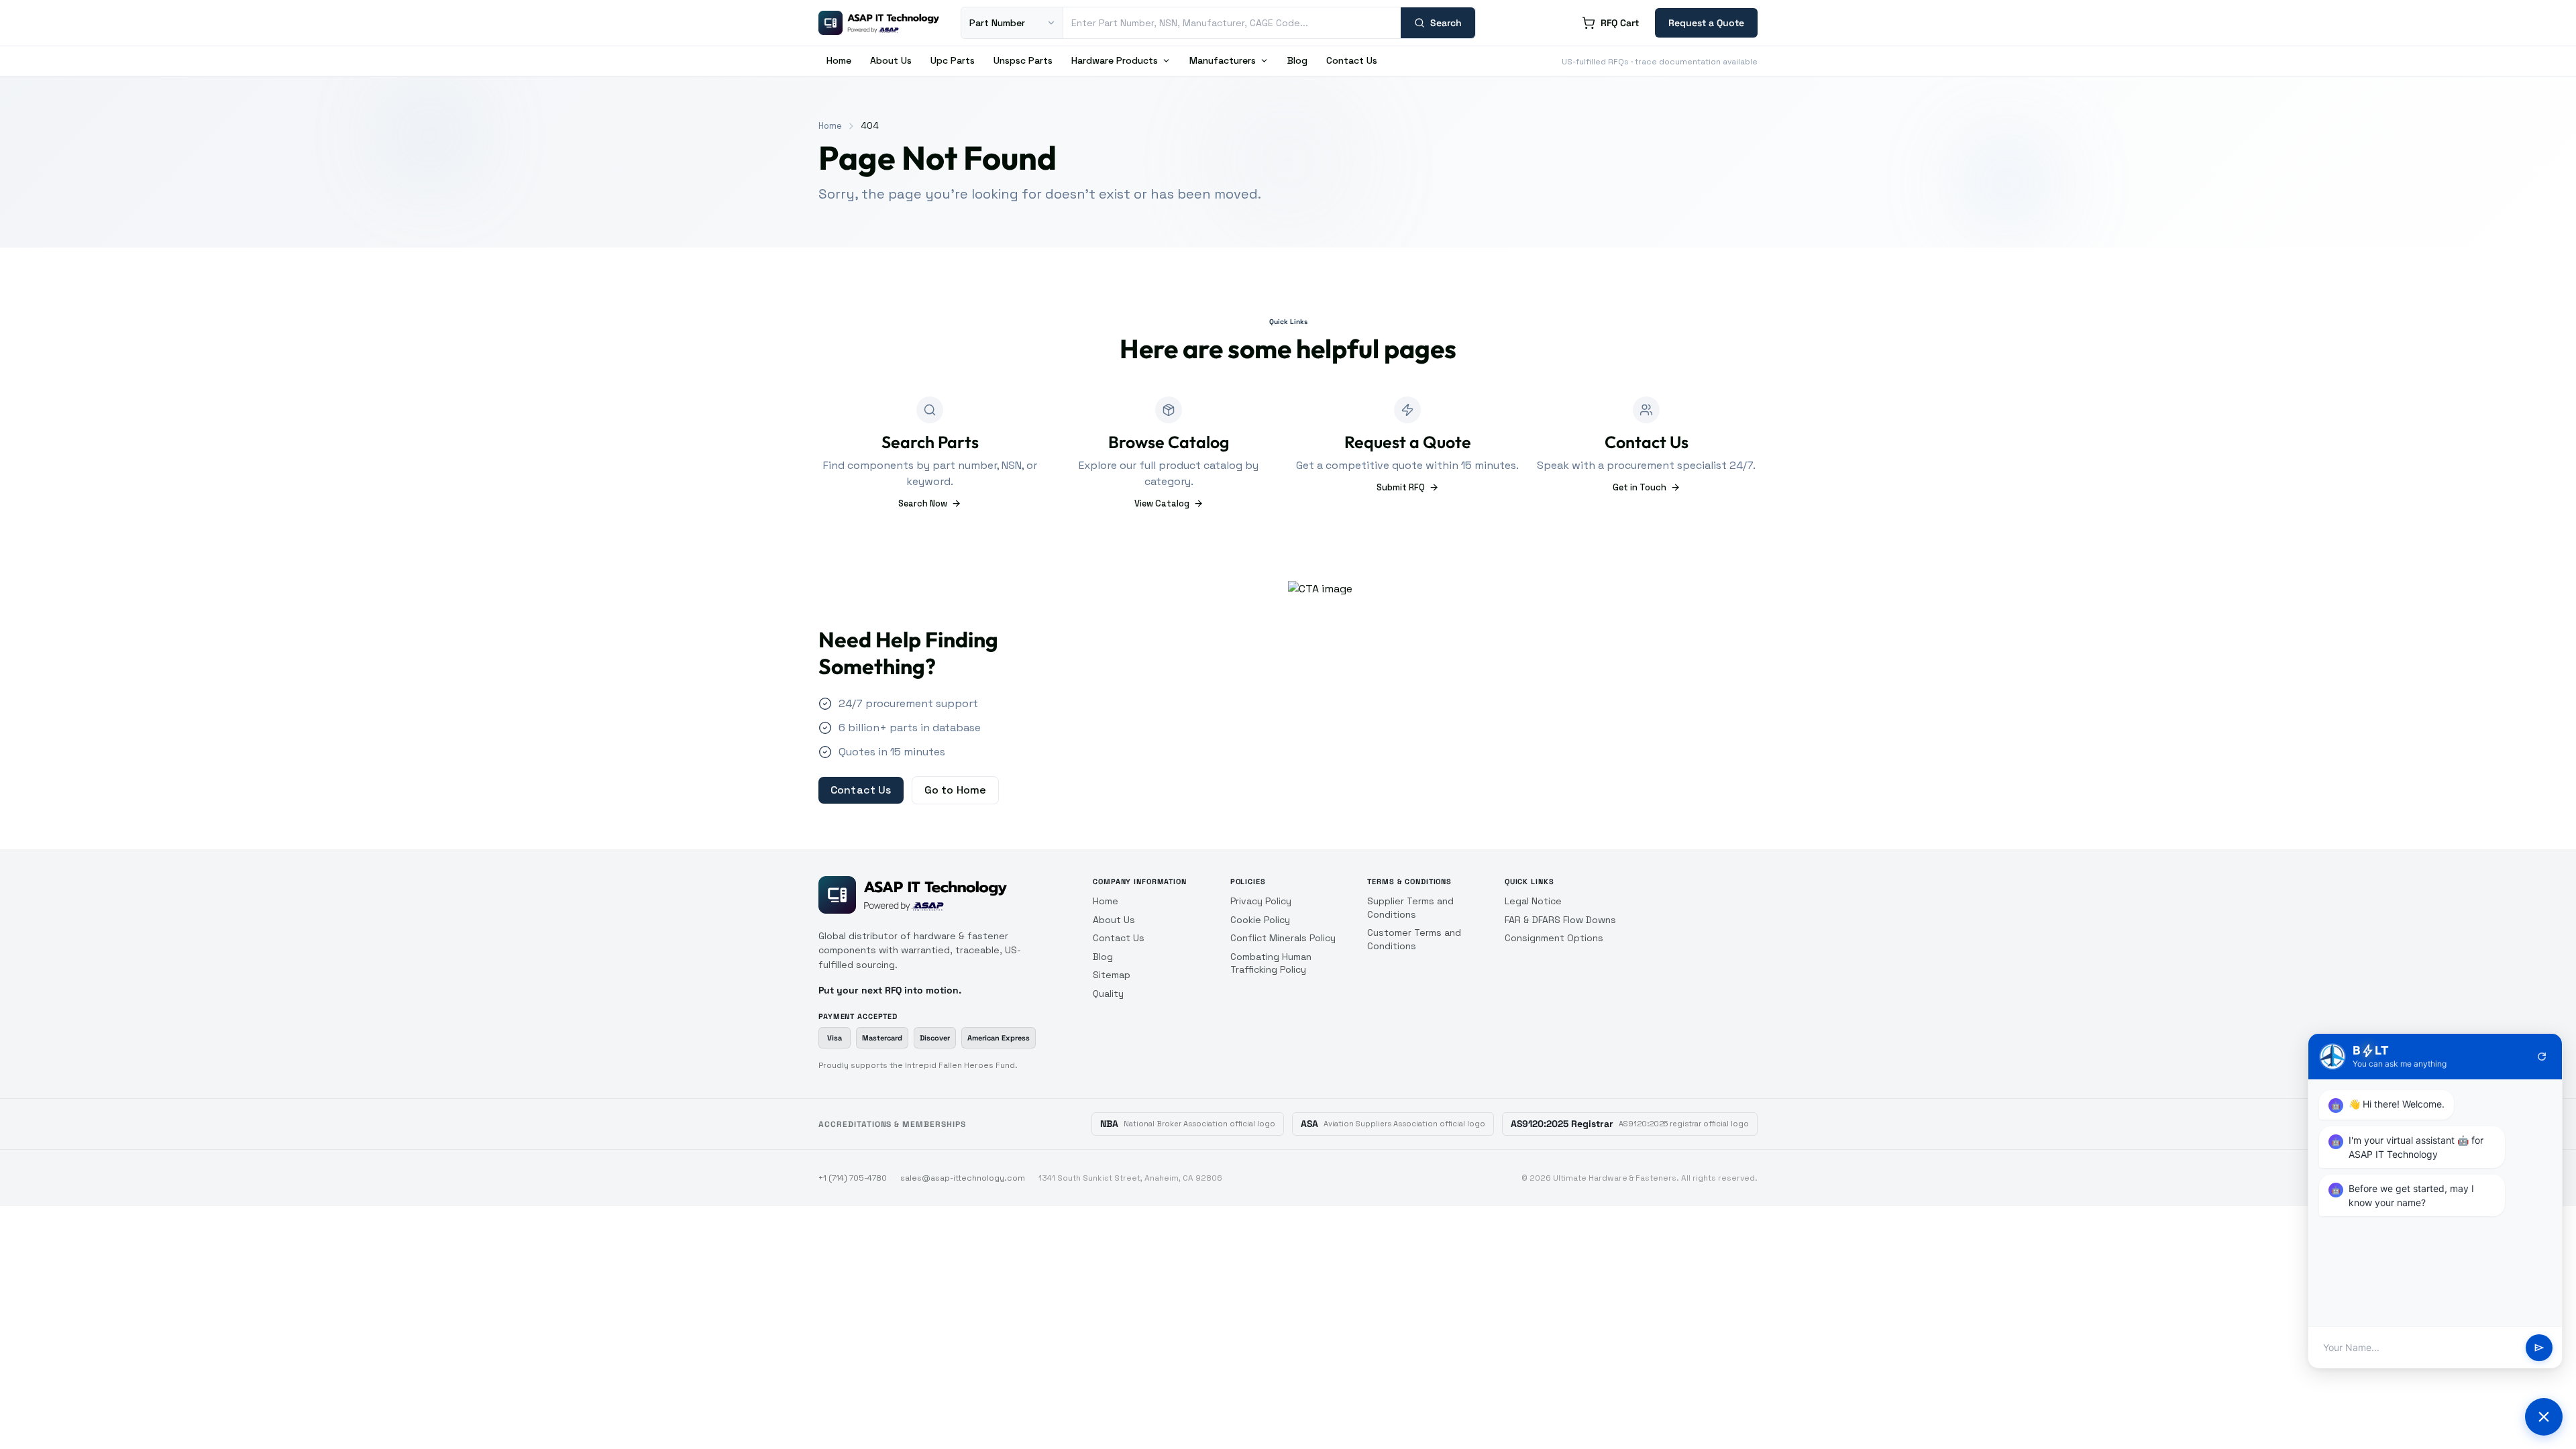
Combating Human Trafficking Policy (1271, 963)
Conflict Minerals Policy (1283, 938)
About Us (891, 60)
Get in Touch (1640, 487)
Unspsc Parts (1023, 60)
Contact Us (1352, 60)
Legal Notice (1533, 901)
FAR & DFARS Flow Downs (1560, 920)
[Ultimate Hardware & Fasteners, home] (879, 23)
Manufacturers (1223, 60)
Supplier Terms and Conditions (1410, 908)
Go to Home (956, 790)
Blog (1297, 60)
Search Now (923, 503)
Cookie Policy (1260, 920)
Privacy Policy (1261, 901)
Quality (1108, 994)
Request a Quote (1706, 23)
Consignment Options (1554, 938)
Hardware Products (1115, 60)
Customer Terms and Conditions (1414, 939)
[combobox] (1232, 23)
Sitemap (1112, 975)
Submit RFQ (1401, 487)
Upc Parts (953, 60)
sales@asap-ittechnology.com (963, 1178)
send (2539, 1348)
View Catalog (1162, 503)
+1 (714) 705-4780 (853, 1178)
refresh (2542, 1057)
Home (839, 60)
